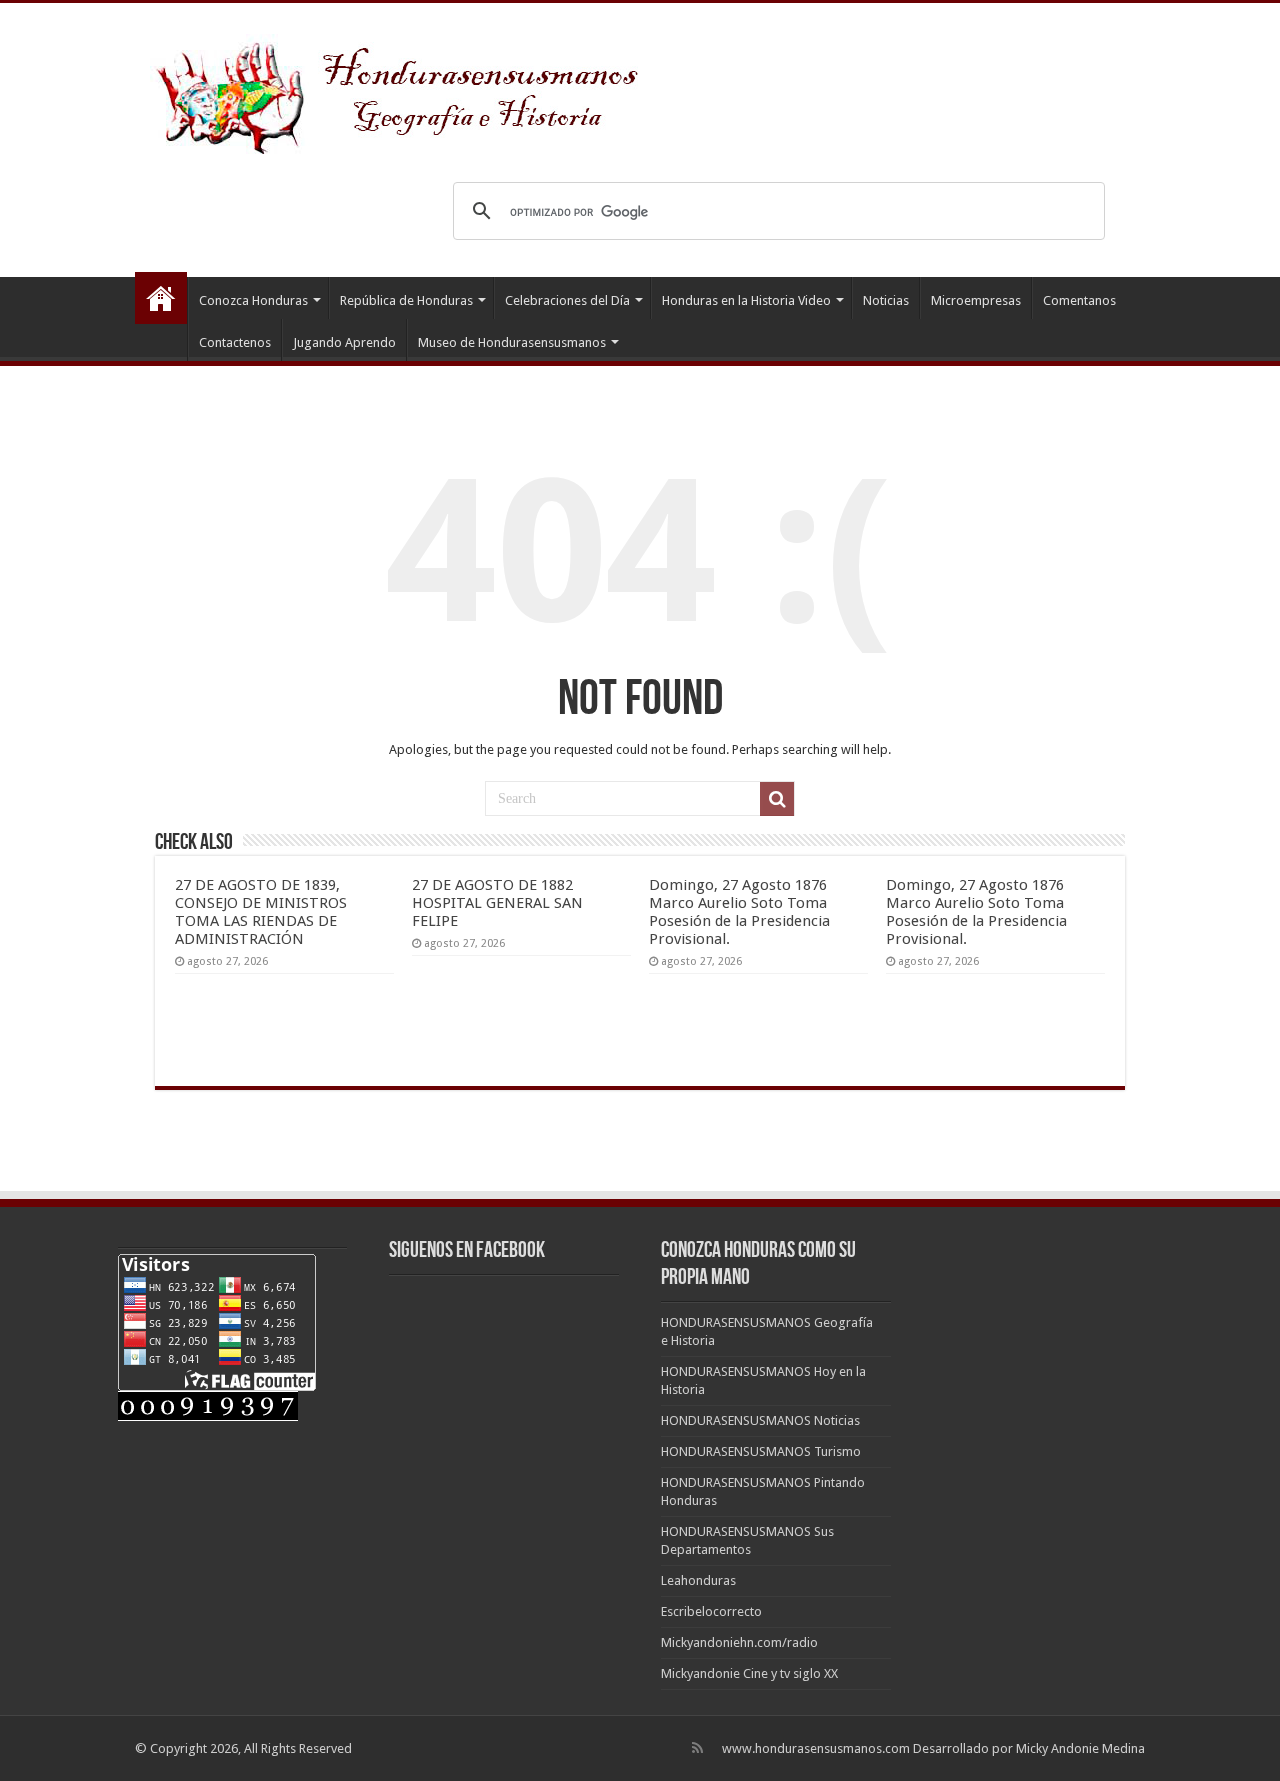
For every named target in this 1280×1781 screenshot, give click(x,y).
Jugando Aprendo (344, 342)
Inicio (161, 298)
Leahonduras (698, 1580)
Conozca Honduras (253, 300)
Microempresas (976, 300)
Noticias (886, 300)
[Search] (777, 799)
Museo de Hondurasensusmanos (512, 342)
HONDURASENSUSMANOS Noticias (760, 1420)
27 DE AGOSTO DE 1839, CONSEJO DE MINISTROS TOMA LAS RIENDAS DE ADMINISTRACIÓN (261, 912)
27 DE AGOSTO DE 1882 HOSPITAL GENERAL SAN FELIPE (497, 903)
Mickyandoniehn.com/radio (739, 1642)
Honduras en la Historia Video (746, 300)
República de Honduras (406, 300)
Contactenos (235, 342)
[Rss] (697, 1748)
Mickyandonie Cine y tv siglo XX (749, 1673)
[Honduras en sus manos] (400, 90)
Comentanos (1079, 300)
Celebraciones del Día (567, 300)
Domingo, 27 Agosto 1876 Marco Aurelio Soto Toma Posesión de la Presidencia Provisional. (739, 912)
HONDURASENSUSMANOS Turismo (761, 1451)
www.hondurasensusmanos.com (816, 1748)
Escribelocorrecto (711, 1611)
